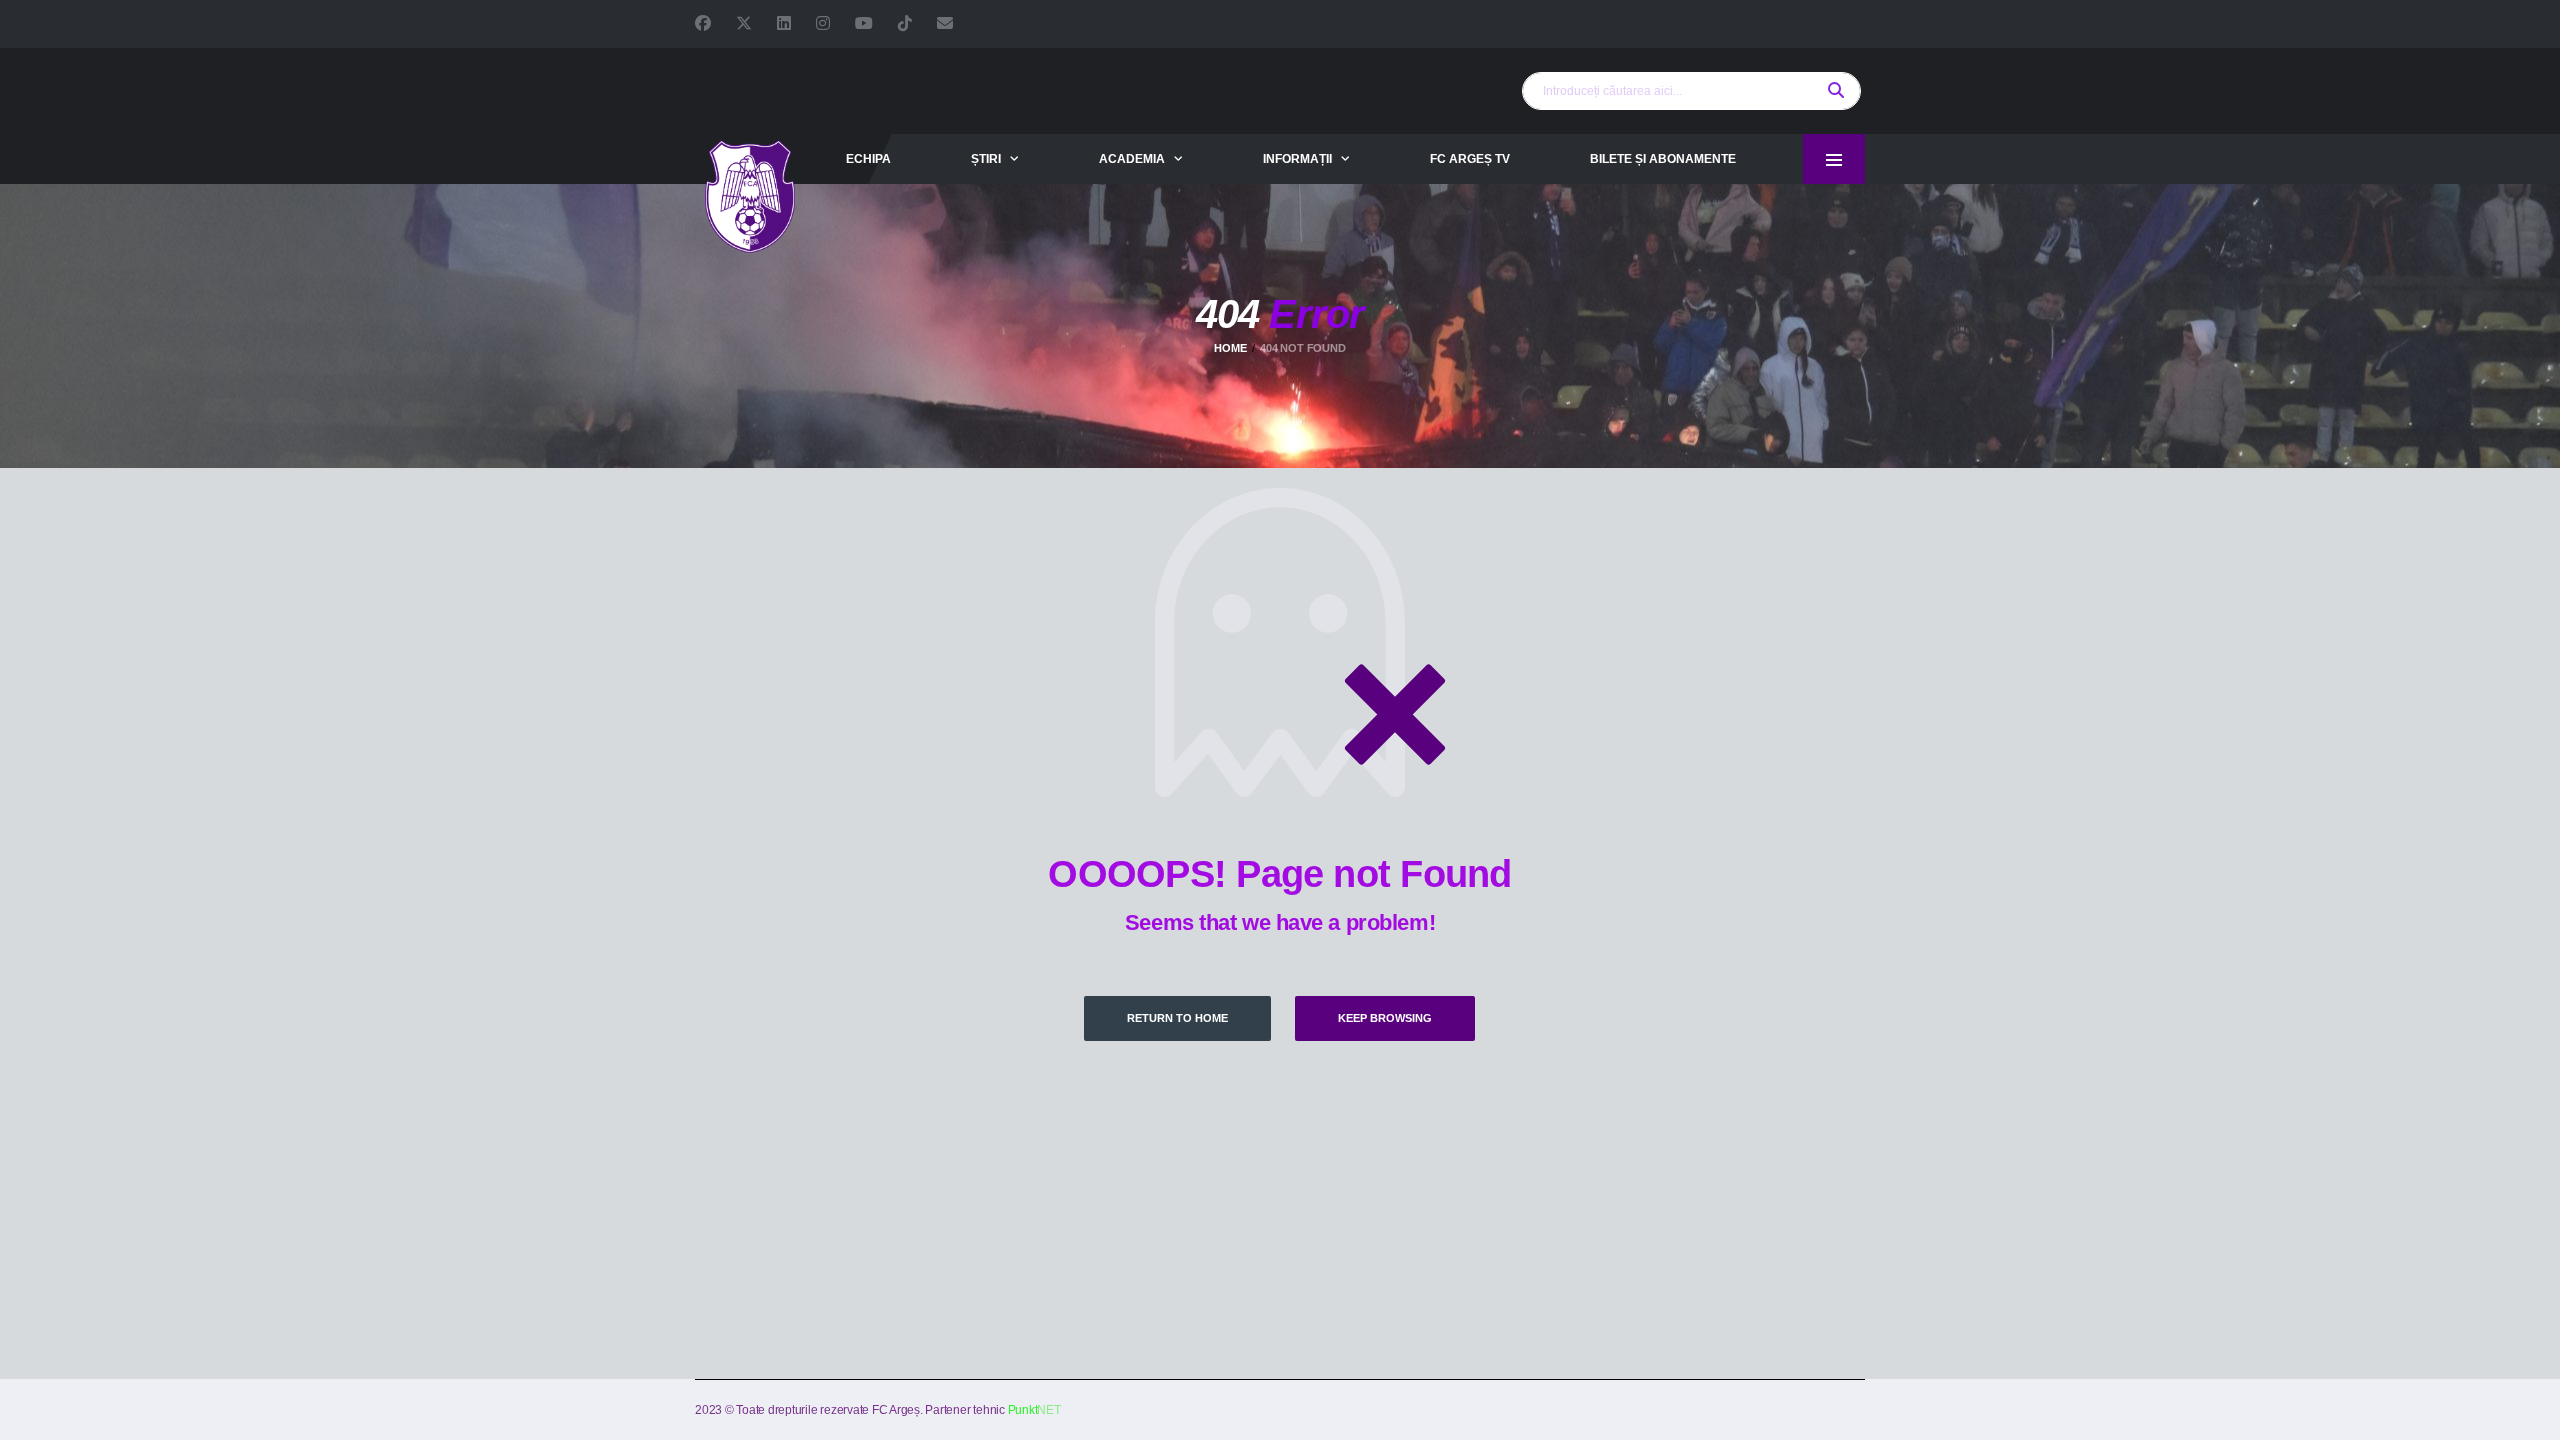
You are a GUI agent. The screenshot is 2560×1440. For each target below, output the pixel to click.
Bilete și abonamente (1663, 159)
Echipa (868, 159)
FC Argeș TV (1470, 159)
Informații (1297, 159)
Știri (986, 159)
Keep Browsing (1385, 1018)
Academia (1132, 159)
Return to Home (1177, 1018)
